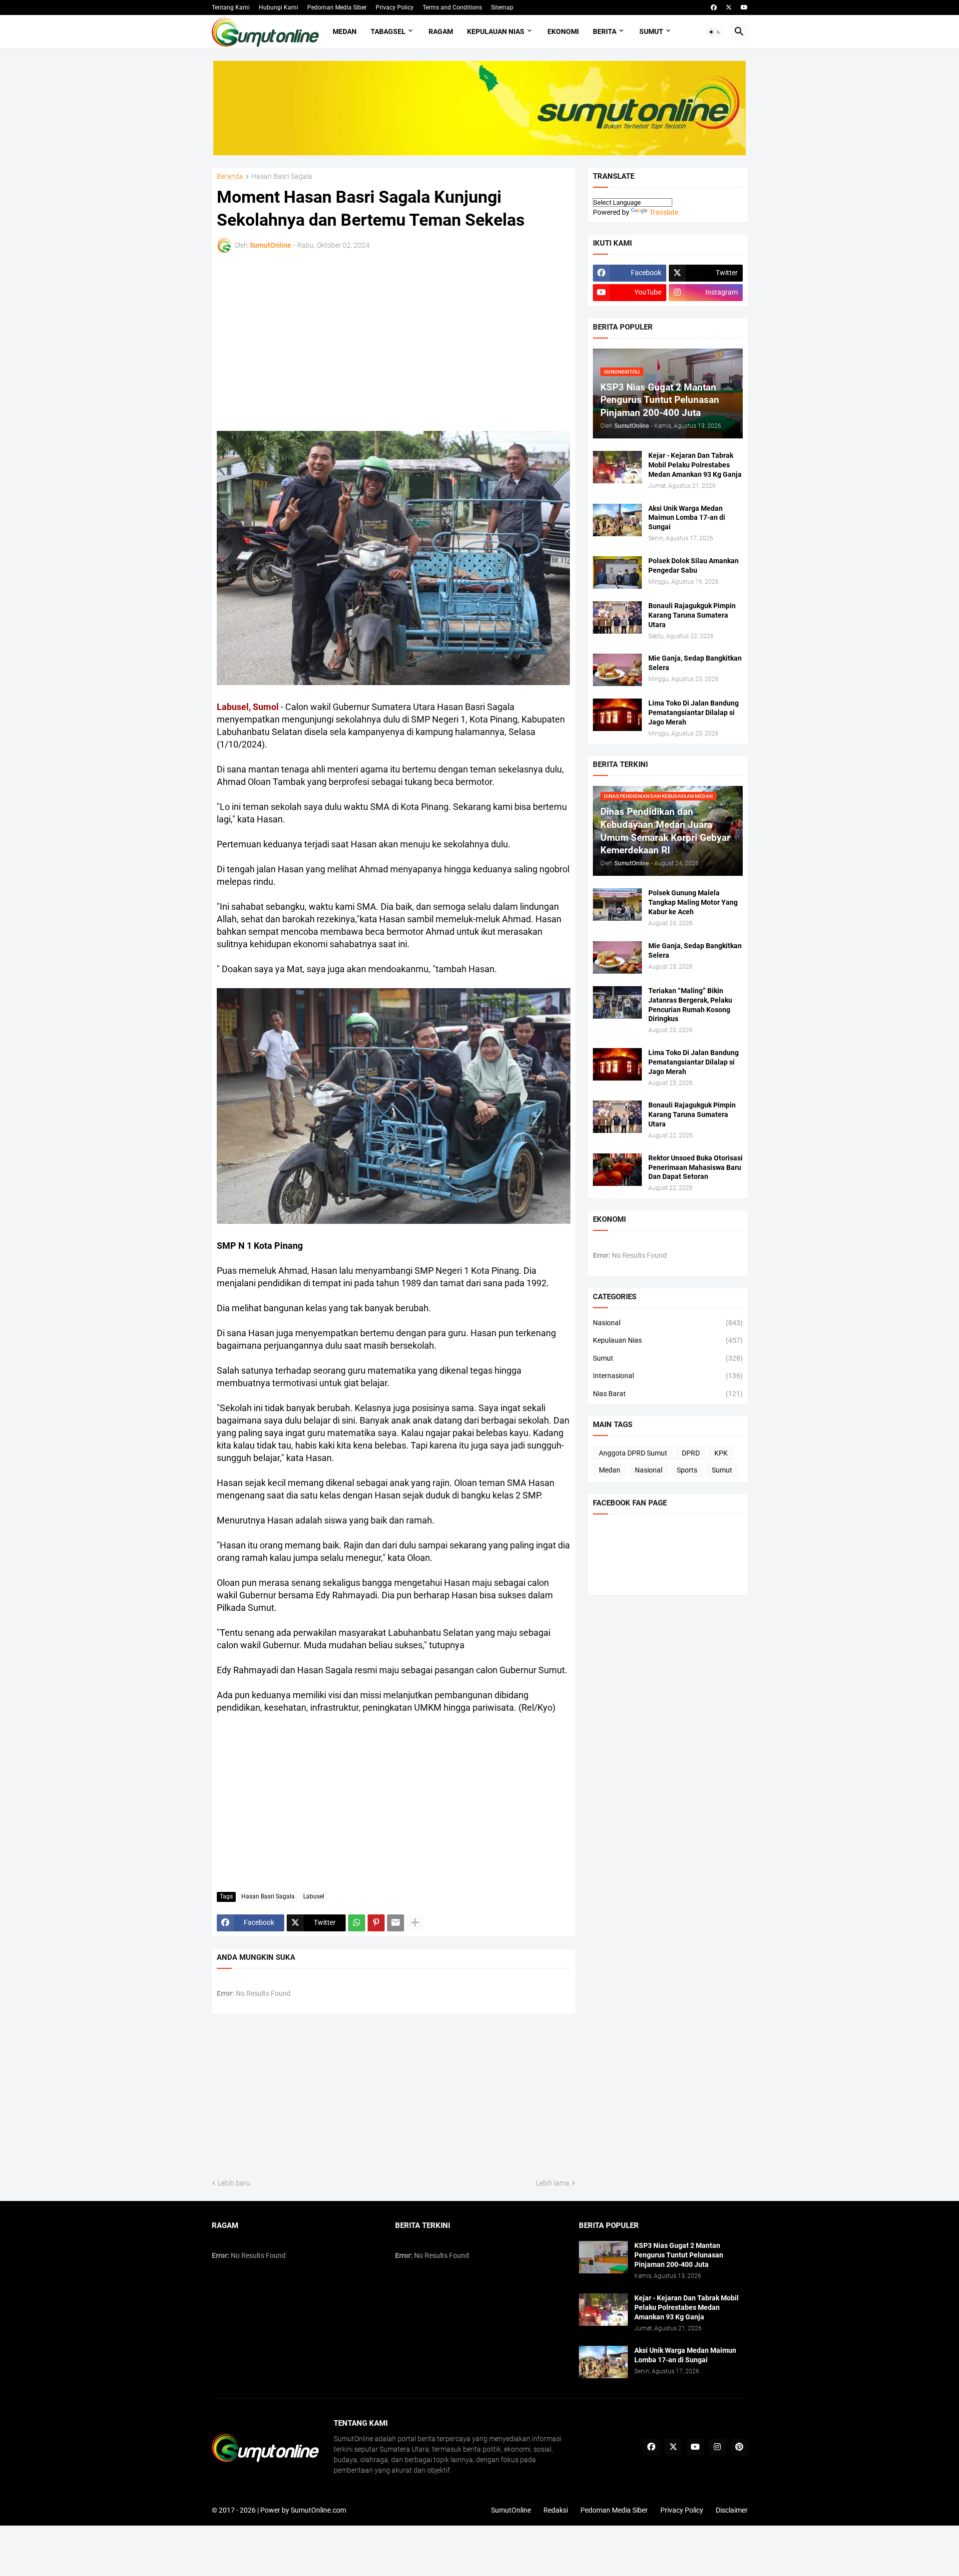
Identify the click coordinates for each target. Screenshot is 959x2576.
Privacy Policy (395, 7)
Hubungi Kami (278, 7)
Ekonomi (563, 31)
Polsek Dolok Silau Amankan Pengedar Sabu (694, 565)
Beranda (230, 177)
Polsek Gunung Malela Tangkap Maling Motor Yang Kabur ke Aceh (693, 902)
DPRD (691, 1453)
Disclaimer (732, 2510)
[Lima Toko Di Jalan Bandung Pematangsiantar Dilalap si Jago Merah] (617, 715)
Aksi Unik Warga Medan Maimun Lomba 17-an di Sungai (687, 518)
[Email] (396, 1923)
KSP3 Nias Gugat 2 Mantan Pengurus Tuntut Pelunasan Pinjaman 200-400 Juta (679, 2255)
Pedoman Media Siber (337, 7)
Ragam (441, 31)
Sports (687, 1470)
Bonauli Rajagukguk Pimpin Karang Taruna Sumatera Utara (692, 615)
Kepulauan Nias (496, 31)
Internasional (668, 1376)
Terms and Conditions (452, 7)
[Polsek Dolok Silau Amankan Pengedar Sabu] (617, 572)
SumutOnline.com (318, 2510)
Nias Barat (668, 1394)
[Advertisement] (304, 341)
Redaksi (556, 2510)
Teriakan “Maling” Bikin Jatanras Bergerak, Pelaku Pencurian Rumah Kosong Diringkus (690, 1005)
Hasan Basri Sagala (282, 177)
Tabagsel (388, 31)
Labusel (314, 1896)
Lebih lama (553, 2183)
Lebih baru (234, 2183)
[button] (715, 32)
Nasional (668, 1323)
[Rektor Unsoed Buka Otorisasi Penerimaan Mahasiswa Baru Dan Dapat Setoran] (617, 1170)
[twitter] (729, 7)
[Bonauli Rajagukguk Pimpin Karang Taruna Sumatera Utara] (617, 617)
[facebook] (714, 7)
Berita (605, 31)
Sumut (651, 31)
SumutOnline (511, 2510)
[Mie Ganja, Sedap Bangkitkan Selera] (617, 670)
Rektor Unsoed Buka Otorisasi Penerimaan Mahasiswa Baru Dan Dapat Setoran (696, 1167)
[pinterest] (739, 2447)
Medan (345, 31)
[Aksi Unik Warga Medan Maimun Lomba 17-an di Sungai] (617, 520)
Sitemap (502, 7)
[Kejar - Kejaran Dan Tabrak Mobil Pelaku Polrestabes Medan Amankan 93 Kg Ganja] (617, 467)
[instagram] (717, 2447)
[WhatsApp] (357, 1923)
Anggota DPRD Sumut (633, 1453)
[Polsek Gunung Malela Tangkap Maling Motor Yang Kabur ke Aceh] (617, 905)
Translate (664, 212)
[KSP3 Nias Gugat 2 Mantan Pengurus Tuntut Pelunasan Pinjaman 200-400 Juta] (603, 2257)
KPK (721, 1453)
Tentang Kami (231, 7)
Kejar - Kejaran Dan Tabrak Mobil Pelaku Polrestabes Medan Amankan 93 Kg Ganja (695, 465)
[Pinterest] (376, 1923)
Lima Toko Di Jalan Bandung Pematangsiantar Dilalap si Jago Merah (694, 713)
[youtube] (744, 7)
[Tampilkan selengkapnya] (415, 1923)
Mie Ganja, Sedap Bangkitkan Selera (695, 663)
